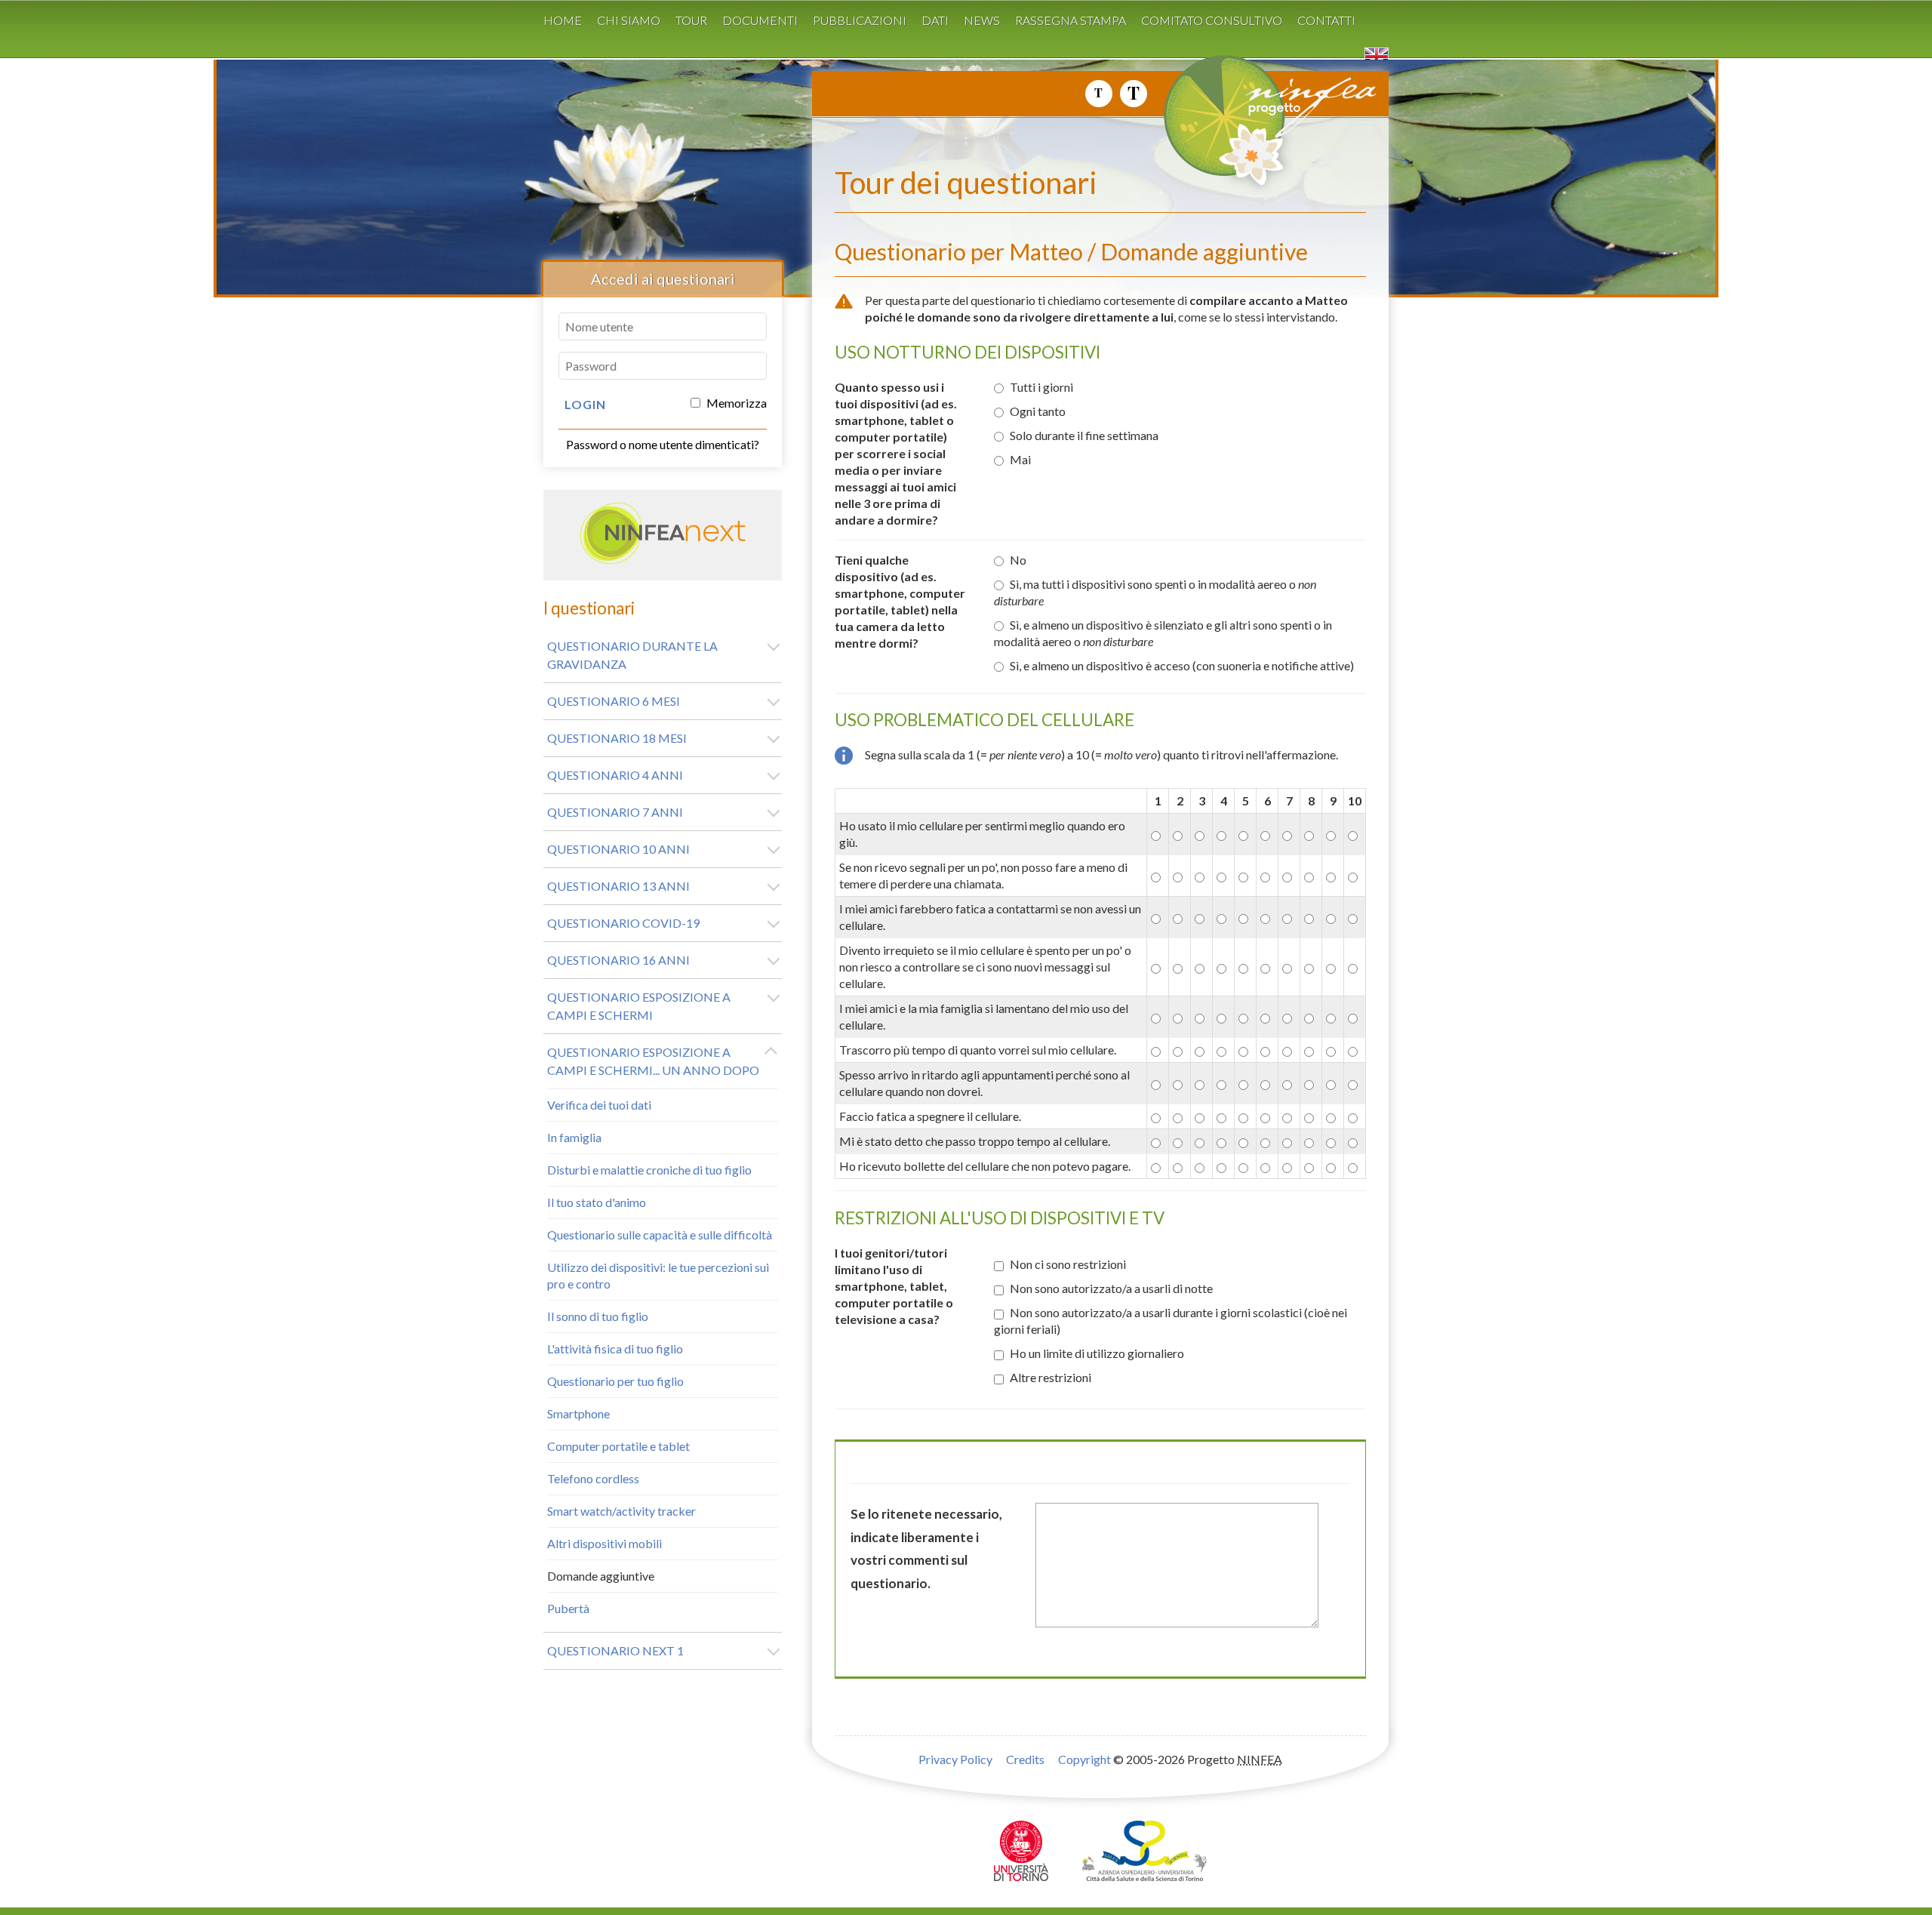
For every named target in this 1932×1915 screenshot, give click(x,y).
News (982, 20)
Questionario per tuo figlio (615, 1381)
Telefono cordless (593, 1478)
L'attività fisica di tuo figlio (615, 1349)
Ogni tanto (1038, 411)
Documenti (760, 20)
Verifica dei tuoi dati (599, 1105)
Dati (935, 20)
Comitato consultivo (1212, 20)
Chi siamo (629, 20)
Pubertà (568, 1608)
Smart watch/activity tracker (621, 1511)
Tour (691, 20)
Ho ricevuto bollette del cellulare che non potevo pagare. (985, 1166)
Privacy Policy (955, 1759)
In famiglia (574, 1137)
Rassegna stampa (1071, 20)
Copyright (1084, 1759)
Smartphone (578, 1413)
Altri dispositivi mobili (605, 1543)
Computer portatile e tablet (618, 1446)
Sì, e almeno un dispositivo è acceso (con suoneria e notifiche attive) (1182, 665)
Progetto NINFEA (1306, 128)
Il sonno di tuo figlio (598, 1316)
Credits (1025, 1759)
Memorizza (735, 403)
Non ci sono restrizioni (1068, 1264)
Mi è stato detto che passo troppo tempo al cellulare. (975, 1141)
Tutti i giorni (1041, 387)
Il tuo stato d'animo (597, 1202)
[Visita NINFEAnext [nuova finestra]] (663, 560)
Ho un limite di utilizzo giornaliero (1097, 1353)
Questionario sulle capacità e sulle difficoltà (660, 1235)
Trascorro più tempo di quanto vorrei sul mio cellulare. (978, 1050)
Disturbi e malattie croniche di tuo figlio (649, 1170)
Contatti (1326, 20)
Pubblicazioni (860, 20)
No (1018, 560)
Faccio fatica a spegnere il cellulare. (930, 1116)
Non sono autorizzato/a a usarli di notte (1111, 1288)
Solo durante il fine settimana (1084, 435)
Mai (1020, 459)
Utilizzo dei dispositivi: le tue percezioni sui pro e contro (658, 1275)
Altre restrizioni (1051, 1377)
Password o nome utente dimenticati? (663, 444)
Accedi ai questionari (663, 279)
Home (563, 20)
